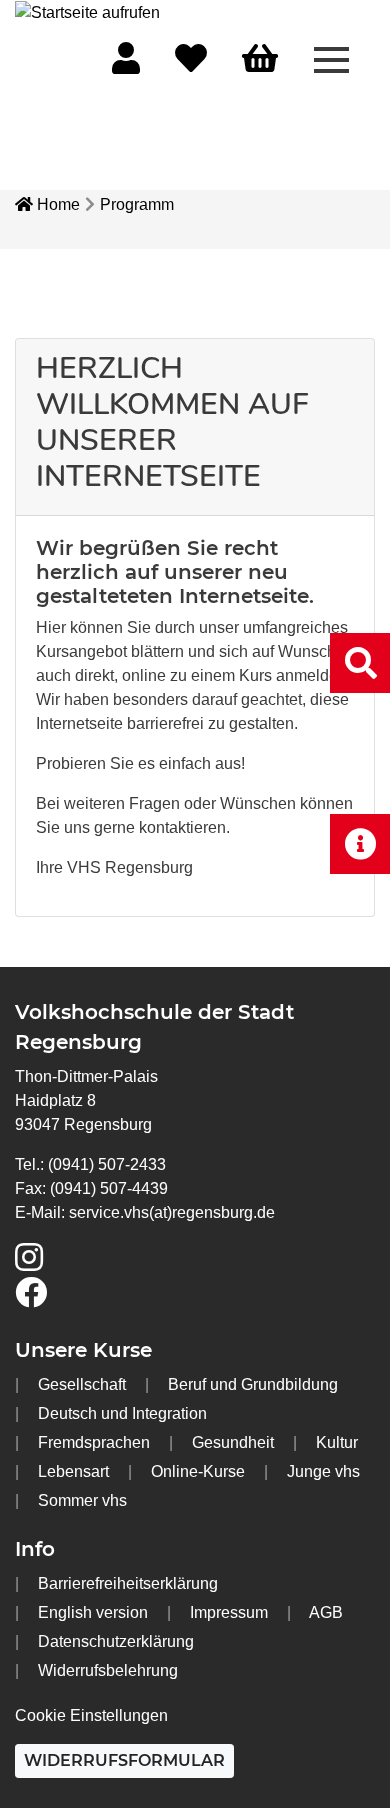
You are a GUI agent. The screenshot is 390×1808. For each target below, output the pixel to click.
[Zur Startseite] (87, 11)
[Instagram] (29, 1263)
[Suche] (360, 662)
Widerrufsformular (124, 1760)
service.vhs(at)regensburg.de (172, 1212)
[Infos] (360, 843)
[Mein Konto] (126, 64)
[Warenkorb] (260, 59)
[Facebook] (31, 1298)
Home (56, 204)
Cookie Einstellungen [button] (91, 1715)
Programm (137, 204)
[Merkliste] (191, 64)
